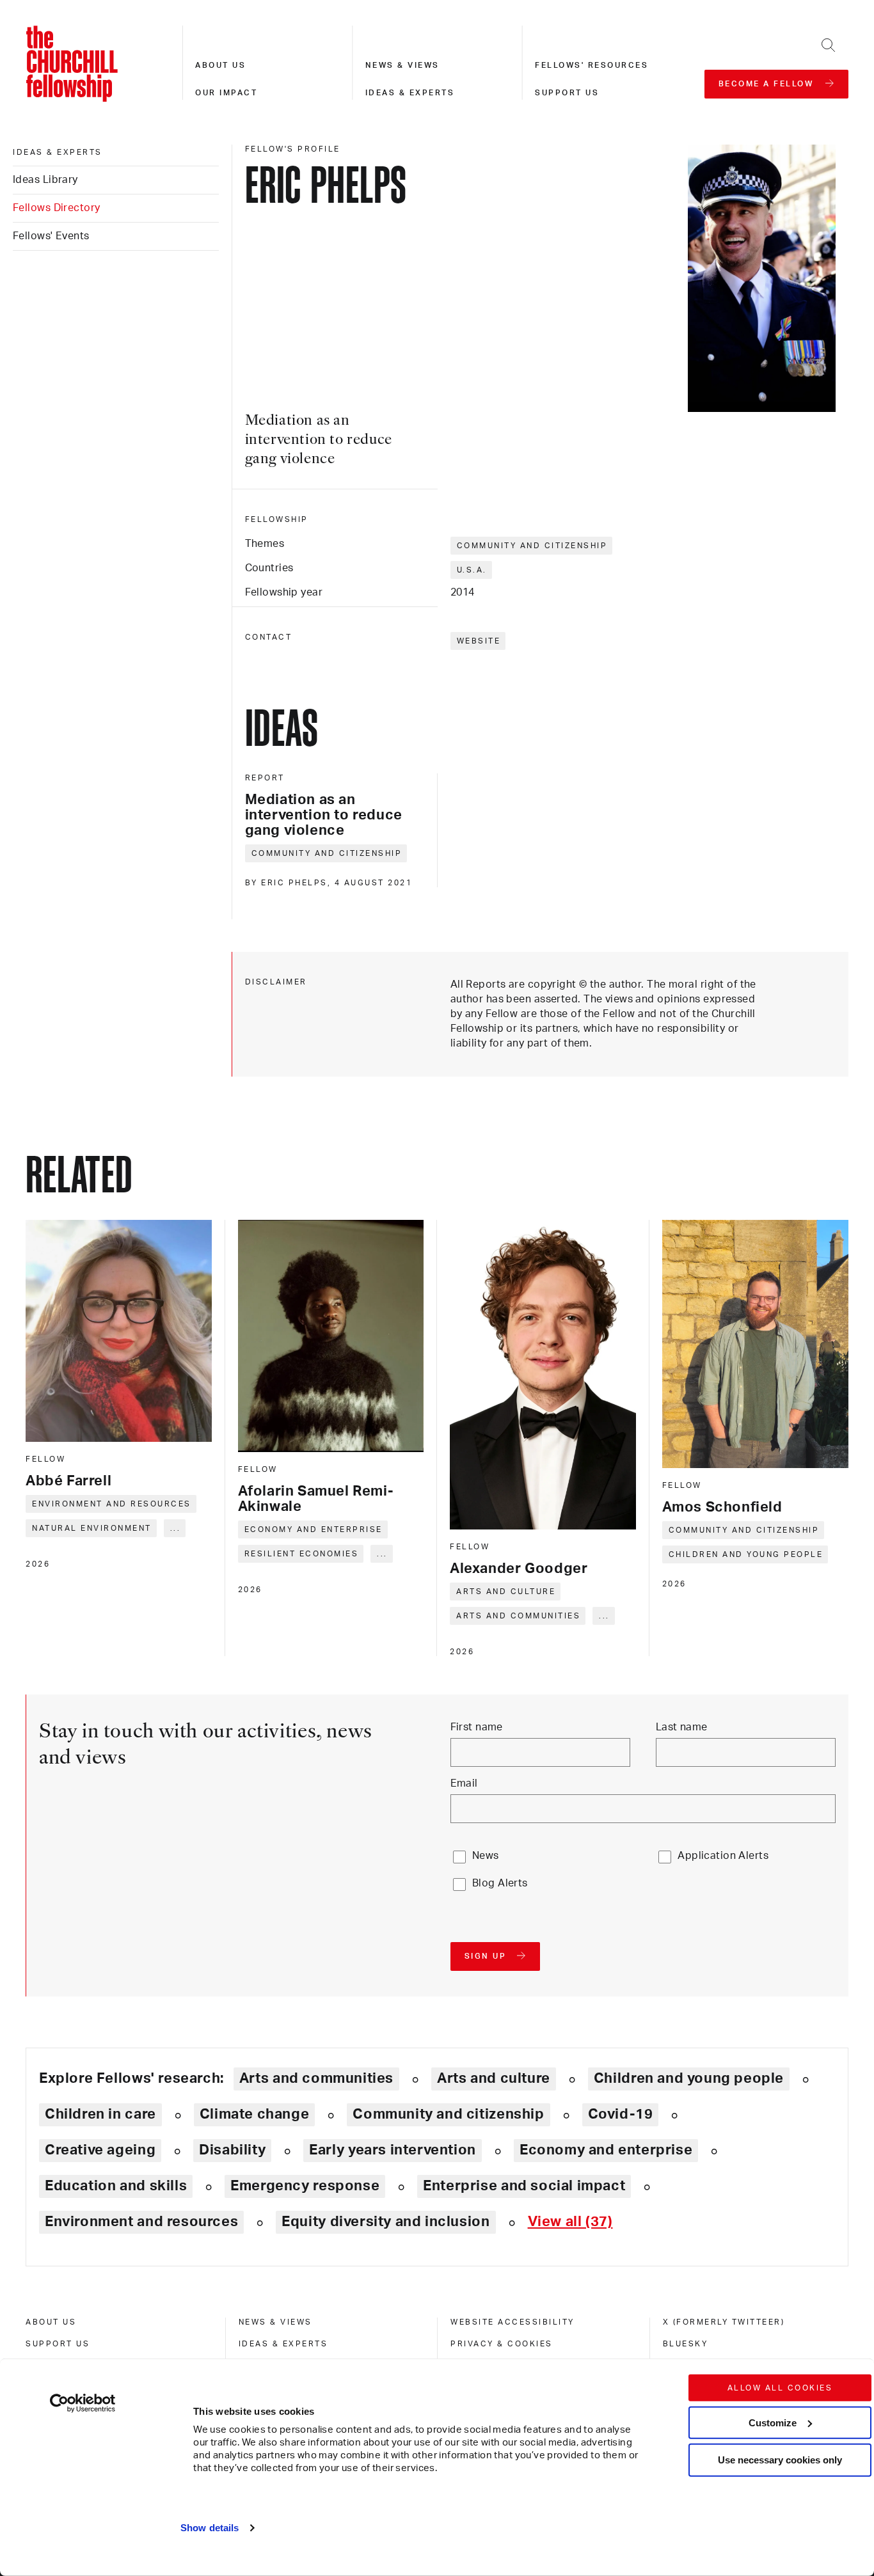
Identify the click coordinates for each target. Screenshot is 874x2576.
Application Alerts (723, 1856)
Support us (567, 93)
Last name (682, 1727)
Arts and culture (506, 1592)
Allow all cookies (780, 2388)
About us (220, 65)
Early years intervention (393, 2150)
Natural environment (92, 1528)
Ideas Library (45, 180)
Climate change (255, 2114)
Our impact (226, 93)
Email (464, 1783)
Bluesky (686, 2344)
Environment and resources (112, 1504)
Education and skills (116, 2186)
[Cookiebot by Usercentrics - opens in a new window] (83, 2403)
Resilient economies (302, 1554)
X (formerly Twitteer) (724, 2322)
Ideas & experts (410, 93)
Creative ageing (100, 2150)
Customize (773, 2422)
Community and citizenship (532, 546)
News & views (402, 65)
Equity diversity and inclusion (385, 2222)
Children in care (100, 2114)
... (176, 1528)
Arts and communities (518, 1616)
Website (479, 641)
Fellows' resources (592, 65)
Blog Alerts (500, 1883)
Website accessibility (512, 2322)
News (486, 1856)
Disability (232, 2150)
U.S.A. (472, 570)
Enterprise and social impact (524, 2186)
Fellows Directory (56, 208)
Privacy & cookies (502, 2344)
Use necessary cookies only (780, 2460)
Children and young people (746, 1554)
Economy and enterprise (314, 1529)
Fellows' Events (51, 236)
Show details (210, 2528)
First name (477, 1727)
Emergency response (305, 2186)
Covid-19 (621, 2114)
